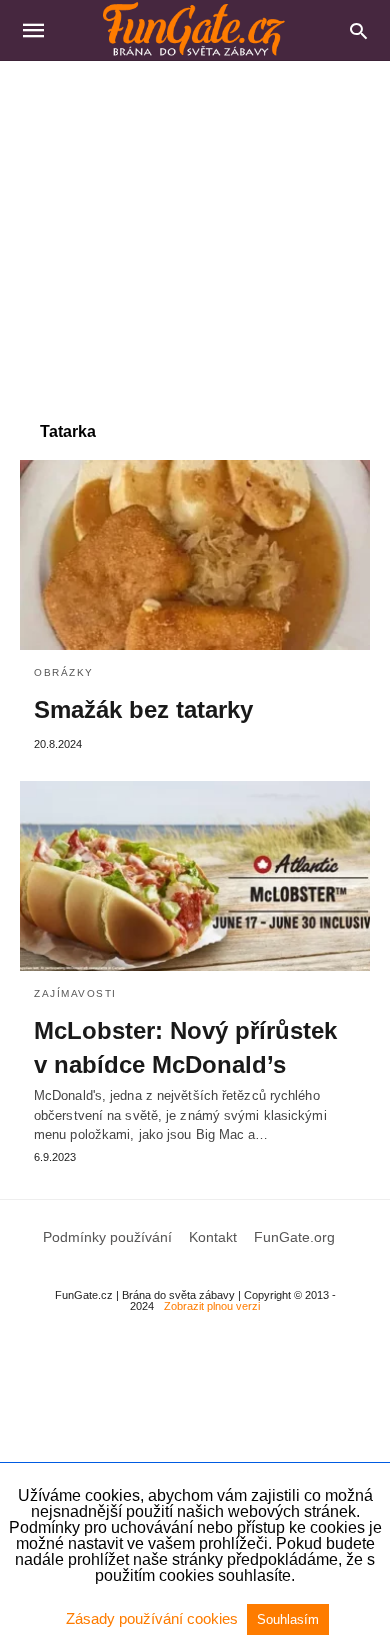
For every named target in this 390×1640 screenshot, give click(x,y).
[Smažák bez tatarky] (195, 555)
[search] (358, 30)
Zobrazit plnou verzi (212, 1306)
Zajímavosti (75, 993)
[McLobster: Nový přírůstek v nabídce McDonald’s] (195, 876)
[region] (195, 231)
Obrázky (64, 672)
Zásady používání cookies (154, 1618)
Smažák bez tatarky (143, 709)
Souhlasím (288, 1619)
